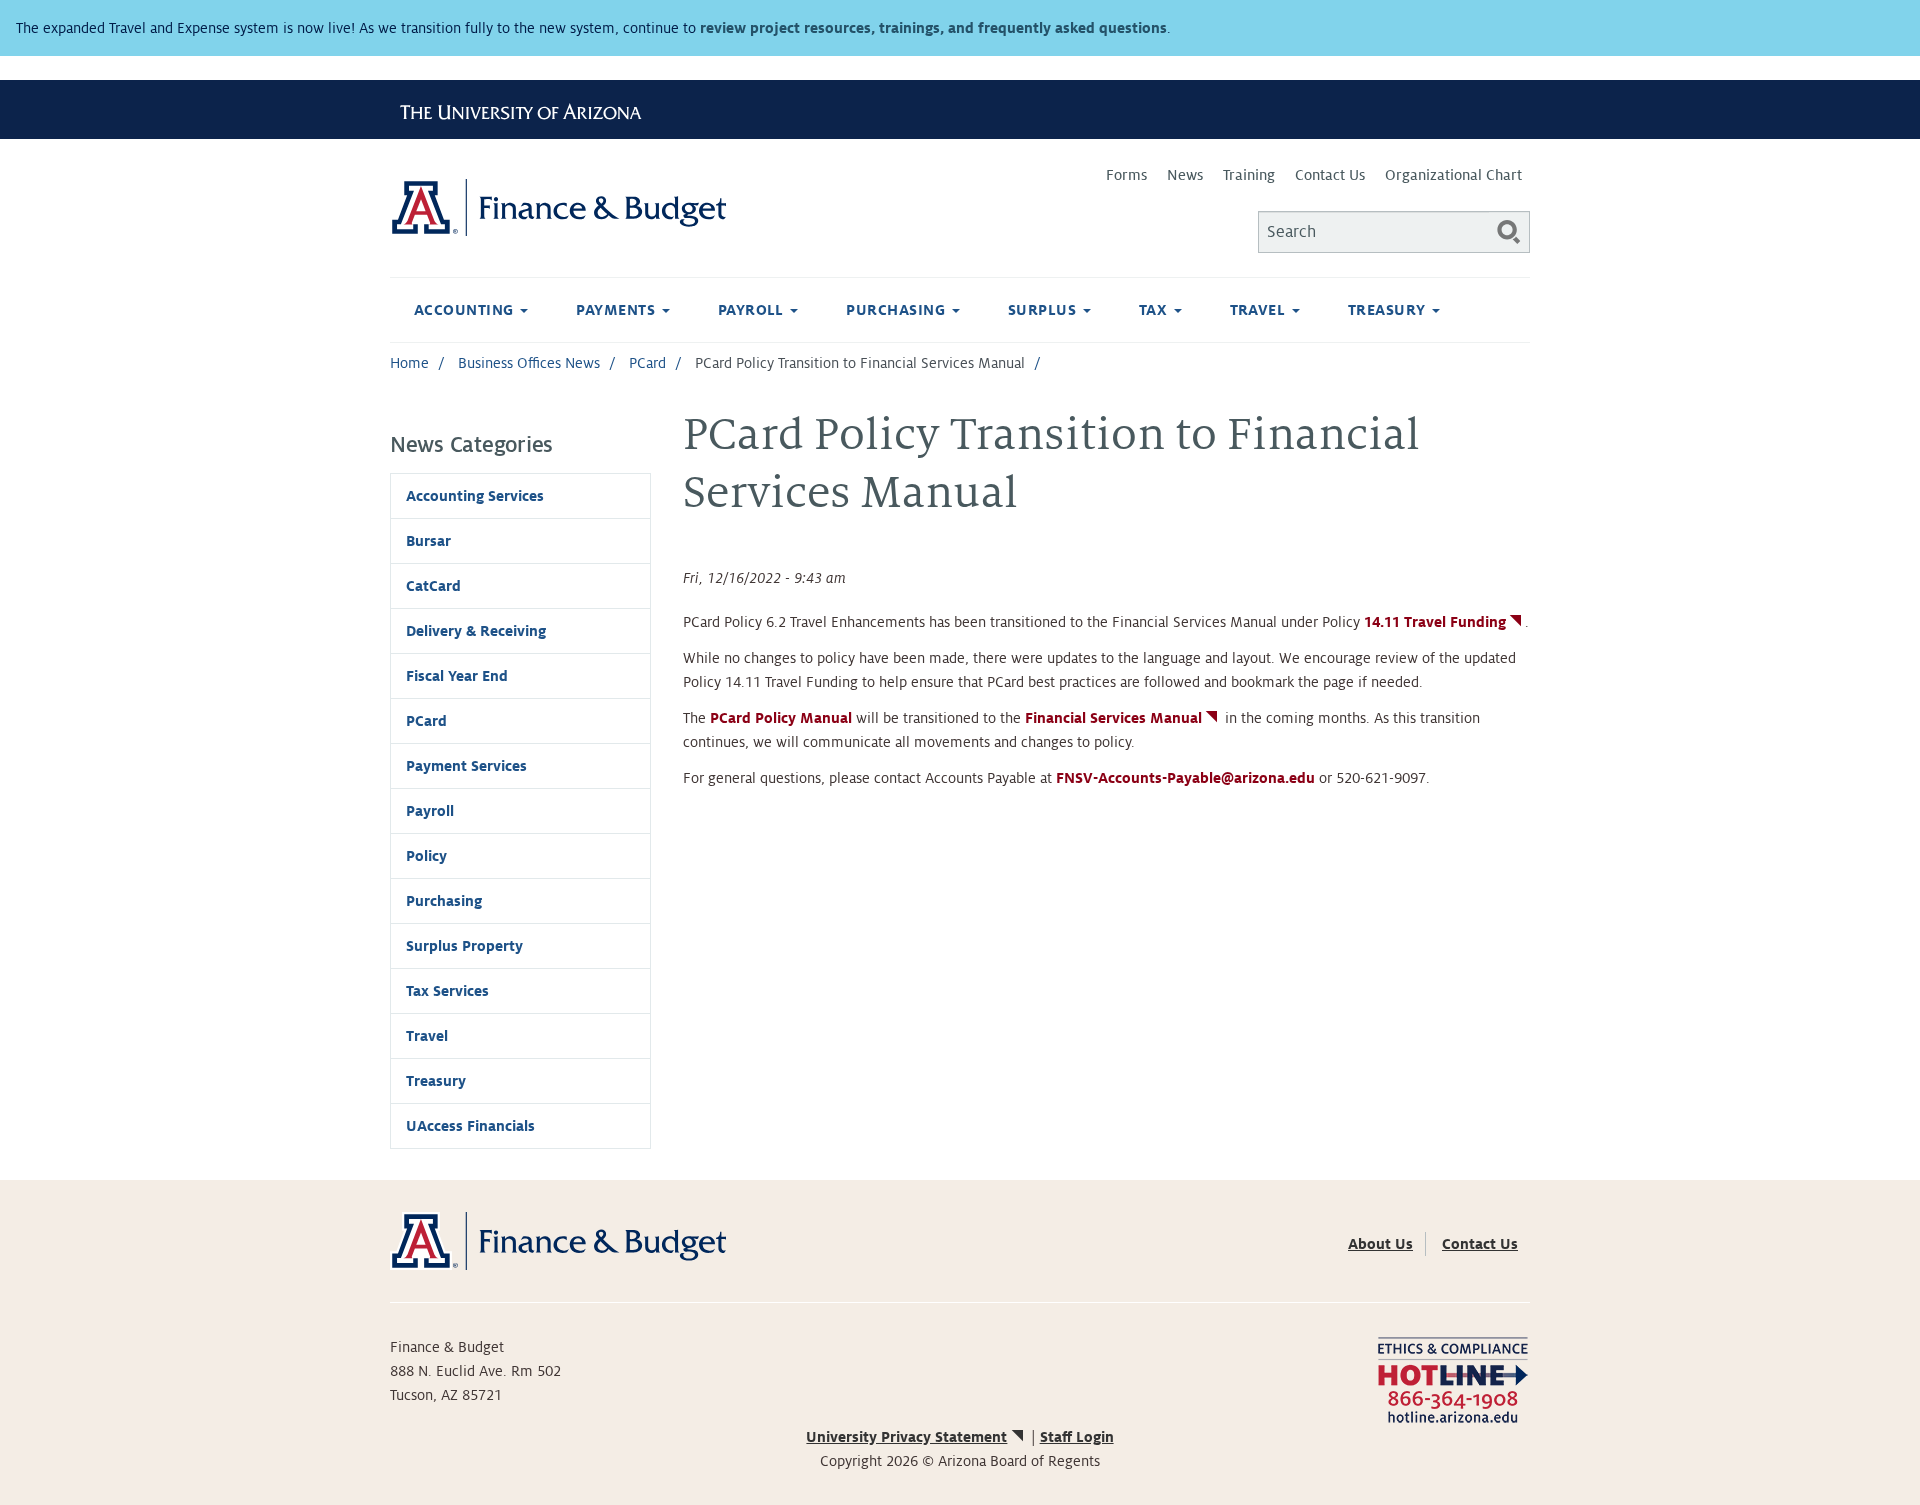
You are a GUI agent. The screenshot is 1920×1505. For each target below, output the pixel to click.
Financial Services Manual (1113, 718)
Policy (426, 856)
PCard (647, 363)
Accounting (466, 310)
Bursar (428, 541)
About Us (1380, 1244)
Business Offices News (529, 363)
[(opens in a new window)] (1452, 1378)
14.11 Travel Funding (1435, 622)
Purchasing (897, 310)
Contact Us (1330, 175)
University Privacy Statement (906, 1437)
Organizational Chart (1453, 175)
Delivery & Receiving (476, 631)
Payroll (753, 310)
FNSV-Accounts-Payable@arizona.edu (1185, 778)
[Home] (675, 207)
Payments (617, 310)
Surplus (1044, 310)
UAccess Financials (470, 1126)
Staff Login (1077, 1437)
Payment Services (466, 766)
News (1185, 175)
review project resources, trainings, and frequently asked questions (933, 28)
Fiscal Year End (457, 676)
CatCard (433, 586)
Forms (1126, 175)
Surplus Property (464, 946)
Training (1249, 175)
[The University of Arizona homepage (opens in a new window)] (528, 109)
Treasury (1389, 310)
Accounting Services (475, 496)
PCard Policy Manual (781, 718)
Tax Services (447, 991)
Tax (1155, 310)
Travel (1260, 310)
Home (409, 363)
